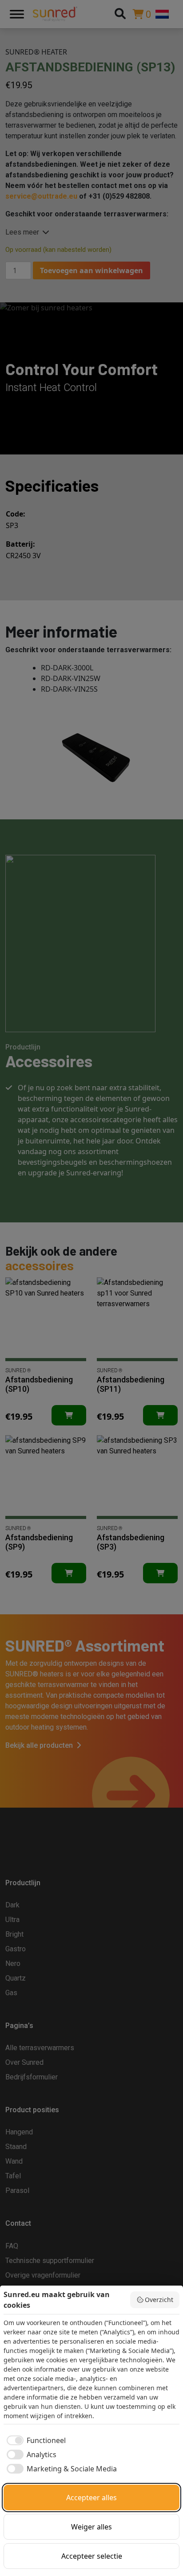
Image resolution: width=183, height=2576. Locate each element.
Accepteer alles (91, 2498)
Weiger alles (91, 2527)
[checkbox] (35, 2440)
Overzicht (159, 2300)
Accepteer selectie (92, 2556)
